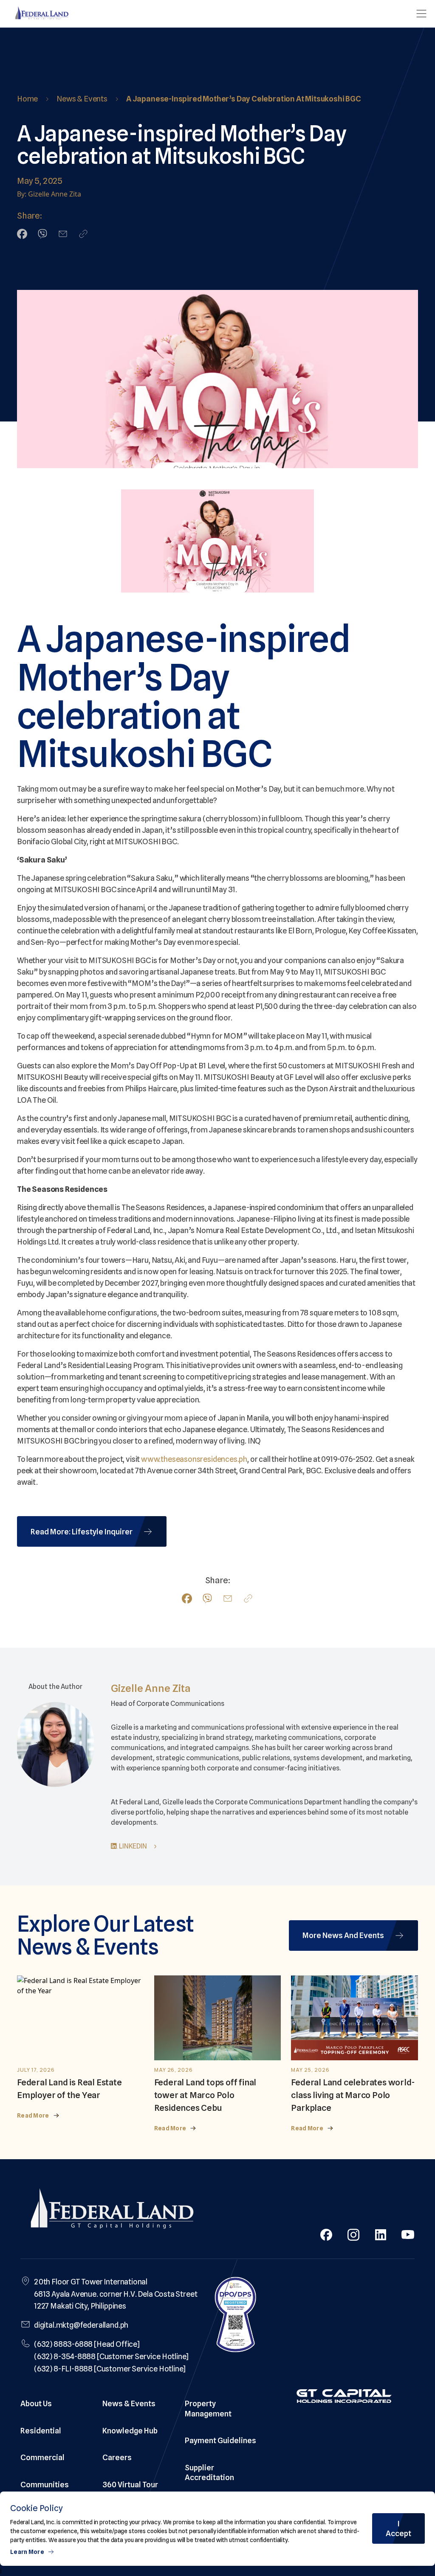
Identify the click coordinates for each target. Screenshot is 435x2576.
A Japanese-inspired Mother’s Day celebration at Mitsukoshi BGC (244, 99)
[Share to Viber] (42, 234)
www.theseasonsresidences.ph (194, 1459)
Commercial (42, 2457)
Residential (41, 2431)
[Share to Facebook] (22, 234)
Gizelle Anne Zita (151, 1688)
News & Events (82, 99)
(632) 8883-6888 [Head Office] (87, 2344)
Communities (45, 2485)
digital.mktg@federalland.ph (81, 2325)
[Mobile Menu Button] (421, 14)
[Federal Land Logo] (112, 2211)
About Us (36, 2403)
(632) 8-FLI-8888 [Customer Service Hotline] (110, 2369)
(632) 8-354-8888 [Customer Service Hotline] (111, 2356)
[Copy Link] (83, 234)
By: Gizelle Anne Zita (49, 194)
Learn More (27, 2552)
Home (27, 99)
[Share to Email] (63, 234)
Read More (33, 2115)
